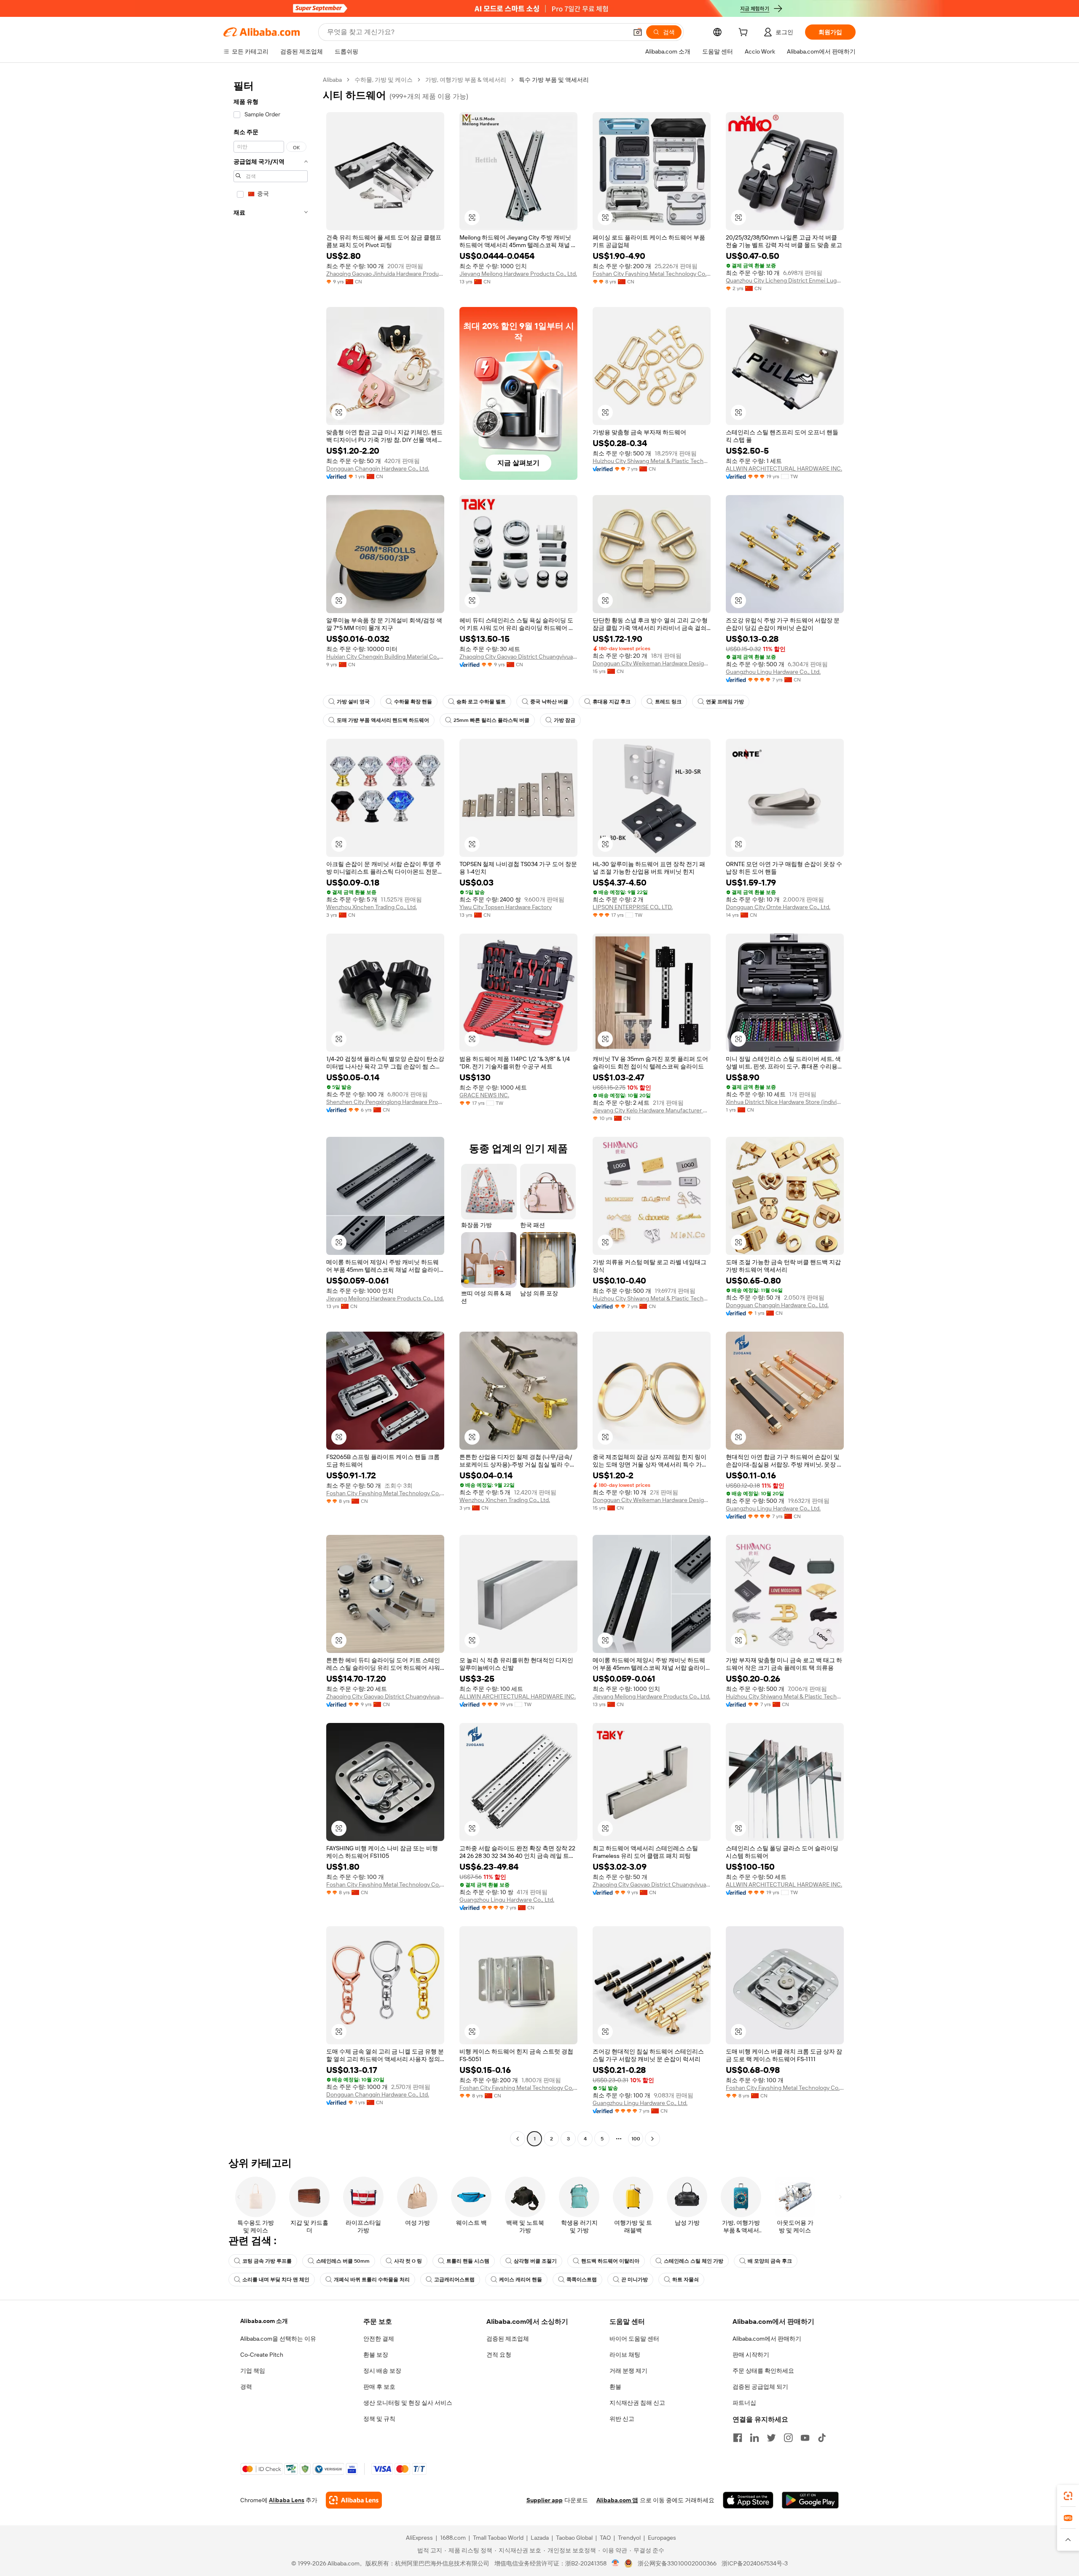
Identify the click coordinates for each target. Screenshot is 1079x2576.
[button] (638, 32)
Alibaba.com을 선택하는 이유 (278, 2339)
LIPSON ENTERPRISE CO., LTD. (633, 907)
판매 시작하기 (751, 2355)
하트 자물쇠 (686, 2280)
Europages (662, 2538)
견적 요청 (499, 2355)
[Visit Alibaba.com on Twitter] (771, 2438)
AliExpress (419, 2538)
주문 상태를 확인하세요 (763, 2371)
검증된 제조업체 (508, 2339)
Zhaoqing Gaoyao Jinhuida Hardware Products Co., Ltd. (385, 274)
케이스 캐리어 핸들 (521, 2280)
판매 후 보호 (379, 2387)
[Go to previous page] (518, 2139)
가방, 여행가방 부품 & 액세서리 (466, 80)
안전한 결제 (379, 2339)
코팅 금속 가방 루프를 (267, 2261)
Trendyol (629, 2538)
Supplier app (545, 2500)
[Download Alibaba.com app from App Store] (748, 2500)
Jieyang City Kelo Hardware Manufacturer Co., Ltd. (652, 1110)
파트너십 (744, 2403)
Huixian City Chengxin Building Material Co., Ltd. (385, 657)
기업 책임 (253, 2371)
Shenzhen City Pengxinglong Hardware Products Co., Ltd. (385, 1102)
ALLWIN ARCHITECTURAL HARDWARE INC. (784, 468)
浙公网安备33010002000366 (677, 2563)
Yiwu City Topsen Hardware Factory (506, 907)
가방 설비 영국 (353, 702)
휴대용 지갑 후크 (612, 702)
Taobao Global (574, 2538)
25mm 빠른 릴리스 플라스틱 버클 (491, 720)
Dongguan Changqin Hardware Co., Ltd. (378, 468)
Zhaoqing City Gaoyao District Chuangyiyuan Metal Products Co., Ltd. (518, 657)
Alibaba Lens (287, 2500)
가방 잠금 (565, 720)
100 (636, 2139)
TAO (605, 2538)
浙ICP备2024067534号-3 (755, 2563)
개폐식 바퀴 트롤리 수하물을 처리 (372, 2280)
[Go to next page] (652, 2139)
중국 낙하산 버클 (549, 702)
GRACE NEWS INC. (484, 1095)
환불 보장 (376, 2355)
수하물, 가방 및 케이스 (384, 80)
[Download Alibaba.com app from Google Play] (810, 2500)
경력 (246, 2387)
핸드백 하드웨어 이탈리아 (610, 2261)
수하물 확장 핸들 (413, 702)
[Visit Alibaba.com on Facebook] (738, 2438)
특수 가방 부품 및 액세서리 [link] (554, 80)
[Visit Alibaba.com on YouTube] (805, 2438)
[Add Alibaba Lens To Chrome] (354, 2500)
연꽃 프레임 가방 (725, 702)
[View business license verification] (616, 2563)
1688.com (453, 2538)
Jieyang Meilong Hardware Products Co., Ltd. (518, 274)
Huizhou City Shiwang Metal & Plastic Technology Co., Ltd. (652, 461)
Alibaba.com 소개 (264, 2321)
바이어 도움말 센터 (634, 2339)
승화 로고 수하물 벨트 (481, 702)
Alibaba (332, 80)
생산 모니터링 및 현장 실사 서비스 (408, 2403)
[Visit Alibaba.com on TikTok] (822, 2438)
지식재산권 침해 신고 (637, 2403)
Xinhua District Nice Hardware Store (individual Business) (785, 1102)
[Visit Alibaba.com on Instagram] (788, 2438)
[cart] (745, 33)
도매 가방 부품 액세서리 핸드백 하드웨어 (383, 720)
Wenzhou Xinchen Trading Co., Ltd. (372, 907)
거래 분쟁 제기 (628, 2371)
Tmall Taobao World (498, 2538)
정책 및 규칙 (379, 2419)
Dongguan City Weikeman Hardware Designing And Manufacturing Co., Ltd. (652, 663)
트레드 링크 (668, 702)
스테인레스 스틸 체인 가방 (694, 2261)
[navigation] (271, 1110)
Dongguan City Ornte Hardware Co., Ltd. (778, 907)
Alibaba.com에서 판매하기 (767, 2339)
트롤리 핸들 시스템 (468, 2261)
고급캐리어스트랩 (454, 2280)
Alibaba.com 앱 (617, 2500)
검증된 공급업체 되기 (760, 2387)
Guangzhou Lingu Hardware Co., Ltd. (773, 672)
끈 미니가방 (635, 2280)
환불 (615, 2387)
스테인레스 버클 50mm (343, 2261)
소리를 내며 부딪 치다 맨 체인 (276, 2280)
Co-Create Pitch (262, 2355)
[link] (1068, 2496)
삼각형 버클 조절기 (535, 2261)
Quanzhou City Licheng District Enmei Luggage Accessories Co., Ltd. (785, 280)
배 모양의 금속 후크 (770, 2261)
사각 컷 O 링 (408, 2261)
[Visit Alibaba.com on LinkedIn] (754, 2438)
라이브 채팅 (625, 2355)
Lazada (540, 2538)
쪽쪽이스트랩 (582, 2280)
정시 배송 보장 (382, 2371)
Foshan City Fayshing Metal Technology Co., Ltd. (652, 274)
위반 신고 (622, 2419)
